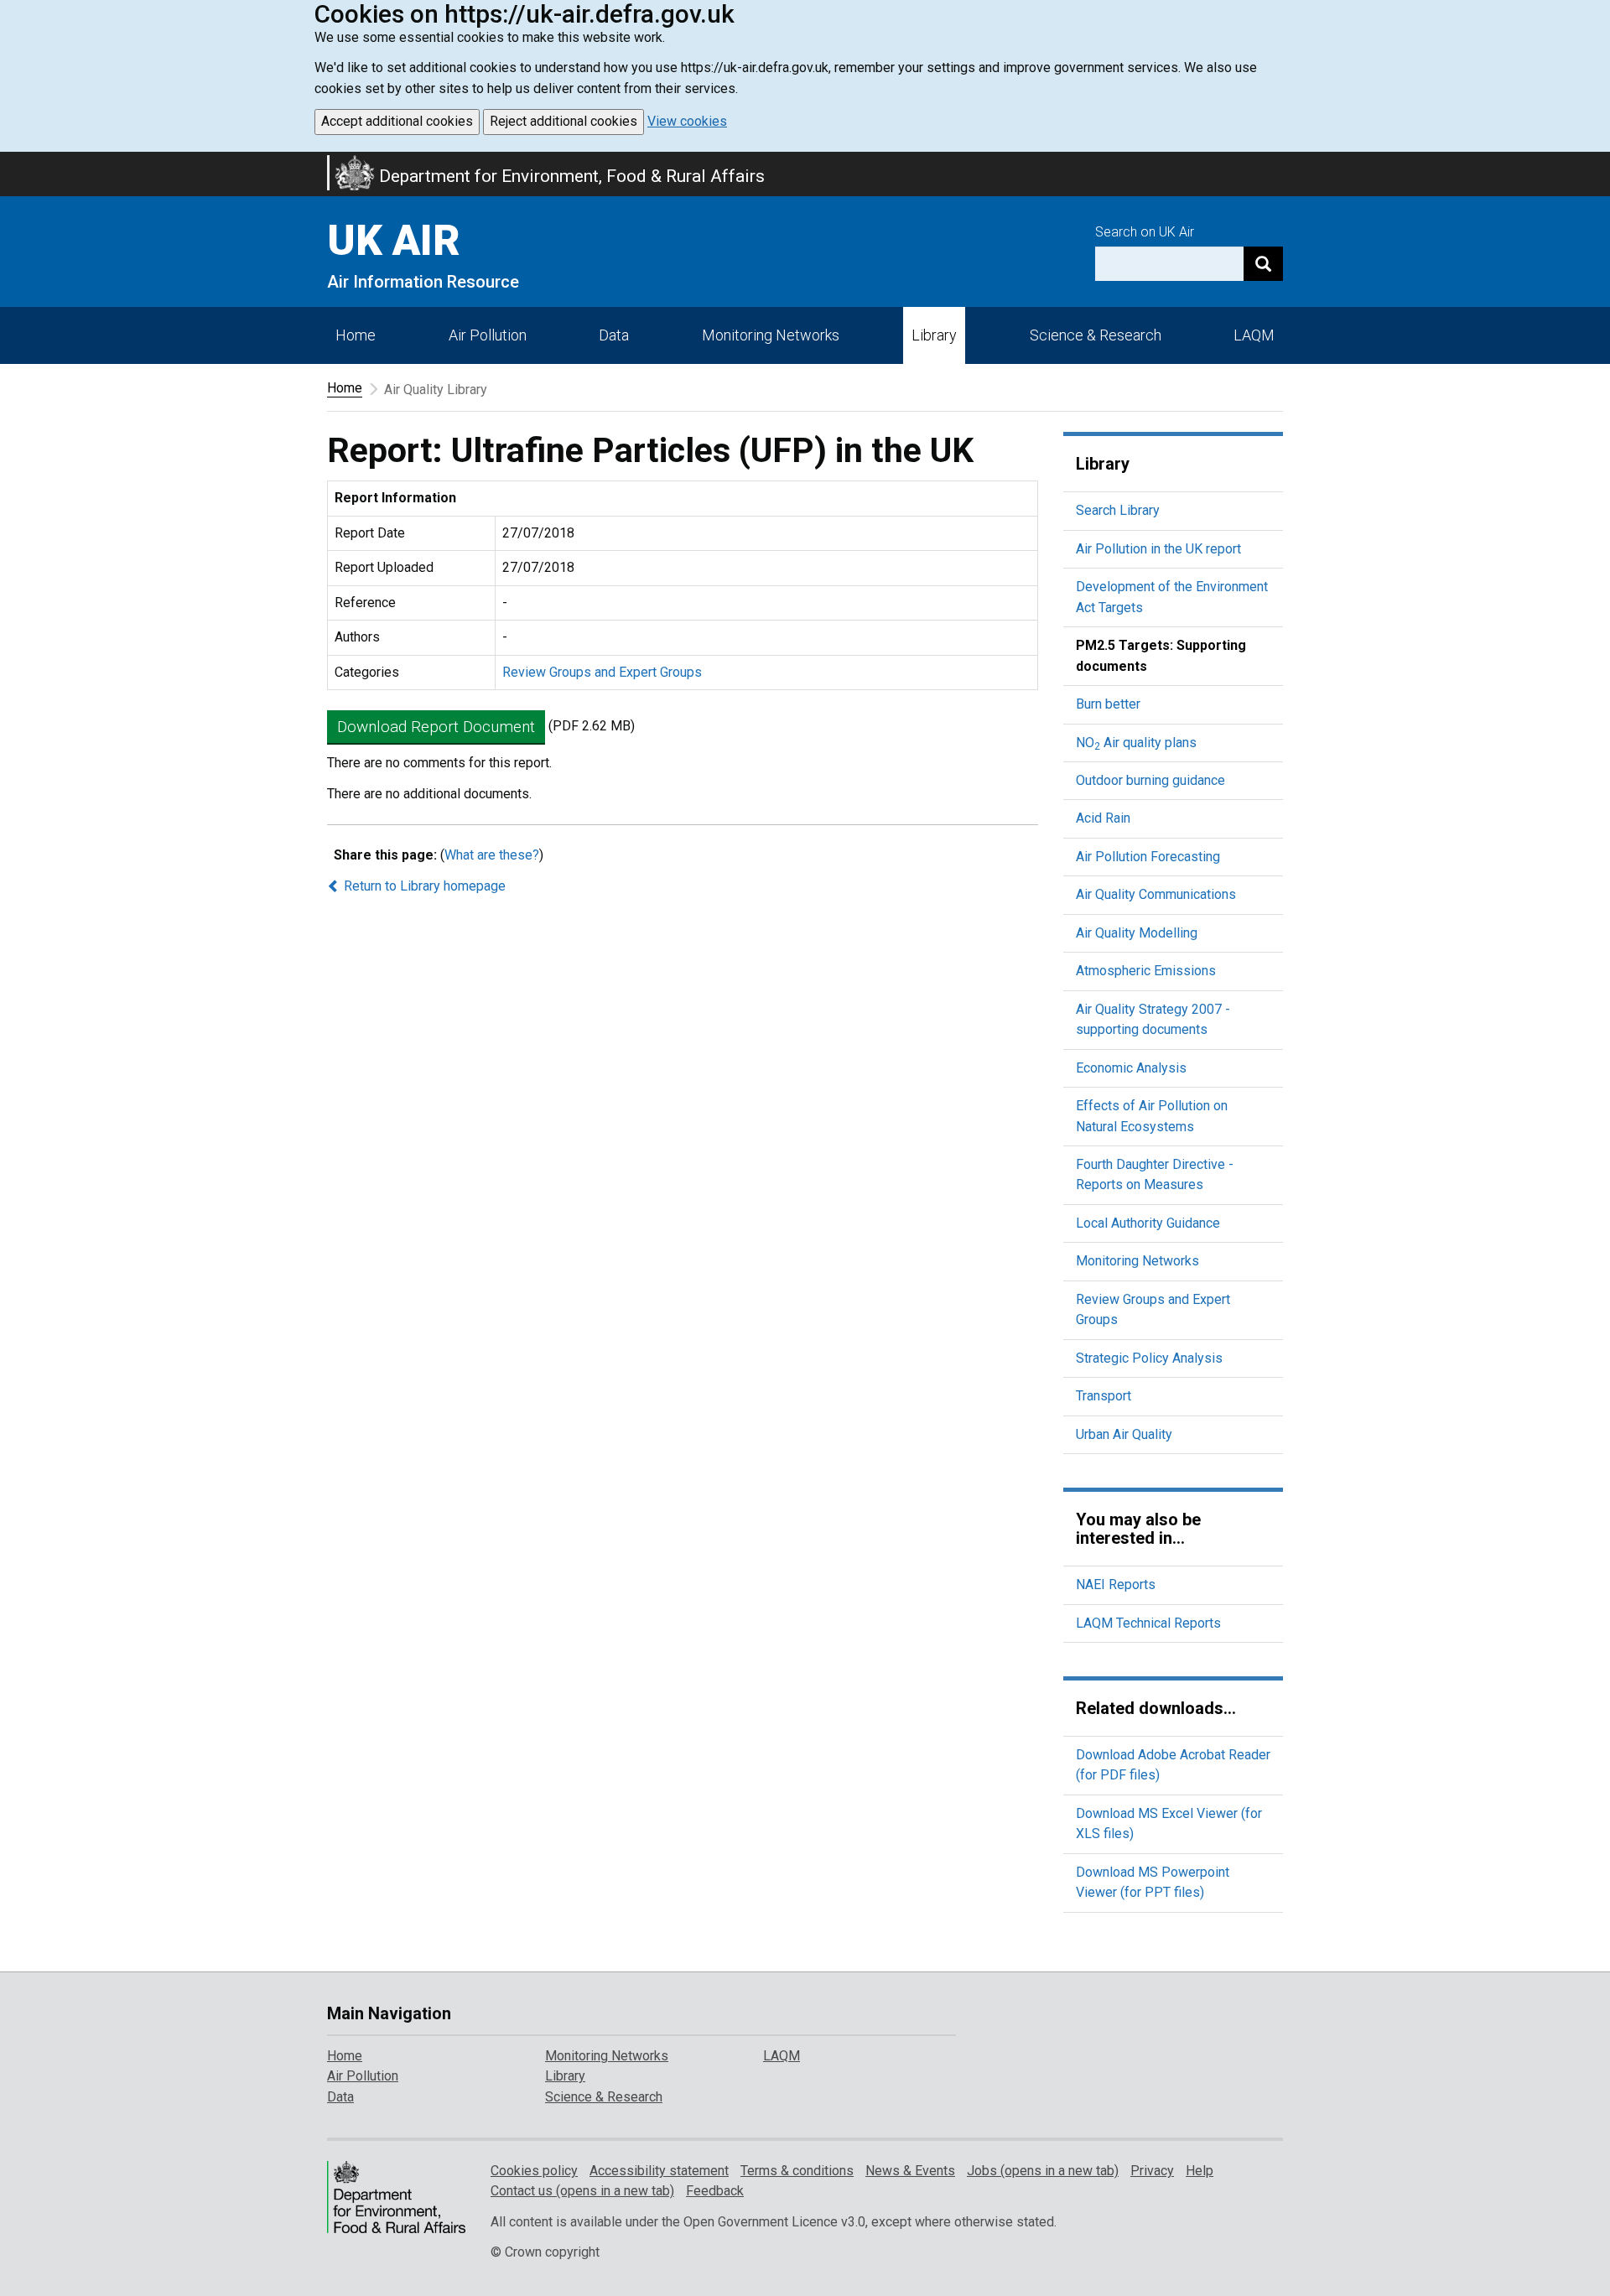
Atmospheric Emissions (1146, 971)
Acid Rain (1103, 818)
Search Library (1118, 510)
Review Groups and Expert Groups (602, 672)
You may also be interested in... (1138, 1529)
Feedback (715, 2191)
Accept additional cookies (397, 121)
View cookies (687, 121)
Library (934, 335)
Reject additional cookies (563, 121)
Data (614, 335)
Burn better (1108, 704)
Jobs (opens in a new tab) (1043, 2171)
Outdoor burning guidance (1150, 780)
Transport (1104, 1396)
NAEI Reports (1116, 1584)
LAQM (1254, 335)
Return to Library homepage (423, 886)
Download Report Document (436, 727)
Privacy (1152, 2171)
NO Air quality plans (1136, 743)
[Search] (1263, 264)
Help (1200, 2171)
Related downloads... (1156, 1708)
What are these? (492, 855)
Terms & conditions (797, 2171)
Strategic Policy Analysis (1149, 1358)
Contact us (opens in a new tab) (582, 2191)
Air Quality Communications (1156, 894)
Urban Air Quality (1124, 1434)
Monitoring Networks (1137, 1261)
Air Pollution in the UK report (1158, 549)
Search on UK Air (1145, 232)
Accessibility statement (659, 2171)
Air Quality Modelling (1137, 933)
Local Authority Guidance (1148, 1223)
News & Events (910, 2171)
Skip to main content (10, 163)
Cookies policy (534, 2171)
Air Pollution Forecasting (1148, 857)
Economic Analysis (1131, 1068)
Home (356, 335)
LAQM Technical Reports (1148, 1623)
